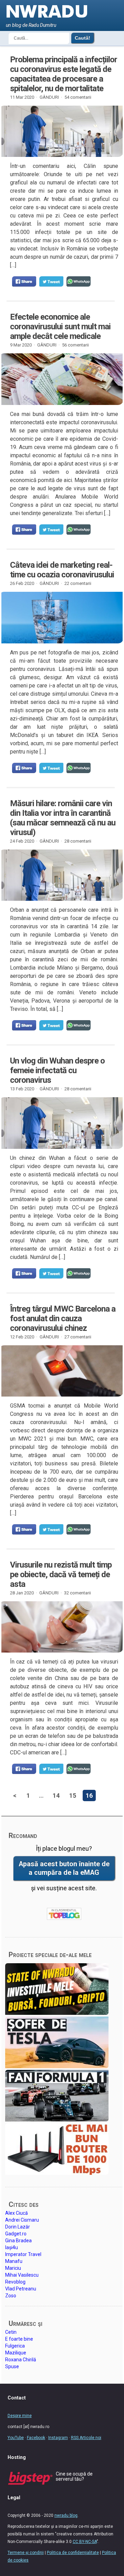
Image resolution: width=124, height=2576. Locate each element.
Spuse (12, 2366)
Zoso (11, 2296)
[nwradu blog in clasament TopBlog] (64, 1914)
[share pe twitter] (51, 281)
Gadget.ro (16, 2234)
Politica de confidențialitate (73, 2553)
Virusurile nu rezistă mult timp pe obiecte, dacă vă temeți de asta (61, 1574)
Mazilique (16, 2353)
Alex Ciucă (17, 2213)
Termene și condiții (26, 2553)
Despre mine (20, 2416)
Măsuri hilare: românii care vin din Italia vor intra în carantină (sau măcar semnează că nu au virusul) (63, 818)
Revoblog (15, 2282)
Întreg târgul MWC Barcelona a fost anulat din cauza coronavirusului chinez (63, 1318)
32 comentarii (77, 1593)
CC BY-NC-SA (85, 2542)
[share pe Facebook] (24, 281)
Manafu (14, 2261)
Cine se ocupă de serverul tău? (74, 2476)
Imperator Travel (23, 2254)
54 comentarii (78, 97)
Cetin (11, 2332)
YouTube (16, 2438)
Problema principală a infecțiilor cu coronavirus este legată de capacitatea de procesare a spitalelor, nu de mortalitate (64, 74)
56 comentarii (75, 345)
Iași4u (12, 2247)
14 (56, 1795)
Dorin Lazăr (18, 2227)
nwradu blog (66, 2515)
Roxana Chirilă (21, 2360)
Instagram (58, 2438)
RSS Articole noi (86, 2438)
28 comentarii (78, 841)
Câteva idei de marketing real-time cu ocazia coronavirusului (62, 570)
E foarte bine (19, 2339)
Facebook (36, 2438)
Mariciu (13, 2268)
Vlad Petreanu (21, 2289)
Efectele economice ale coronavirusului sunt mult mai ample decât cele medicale (60, 327)
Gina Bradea (18, 2241)
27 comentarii (78, 1337)
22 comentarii (78, 583)
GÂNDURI (49, 97)
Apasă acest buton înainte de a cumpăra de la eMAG (64, 1868)
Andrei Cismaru (22, 2220)
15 (73, 1795)
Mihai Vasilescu (22, 2275)
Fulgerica (15, 2346)
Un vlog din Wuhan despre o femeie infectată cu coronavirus (57, 1070)
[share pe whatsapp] (79, 281)
